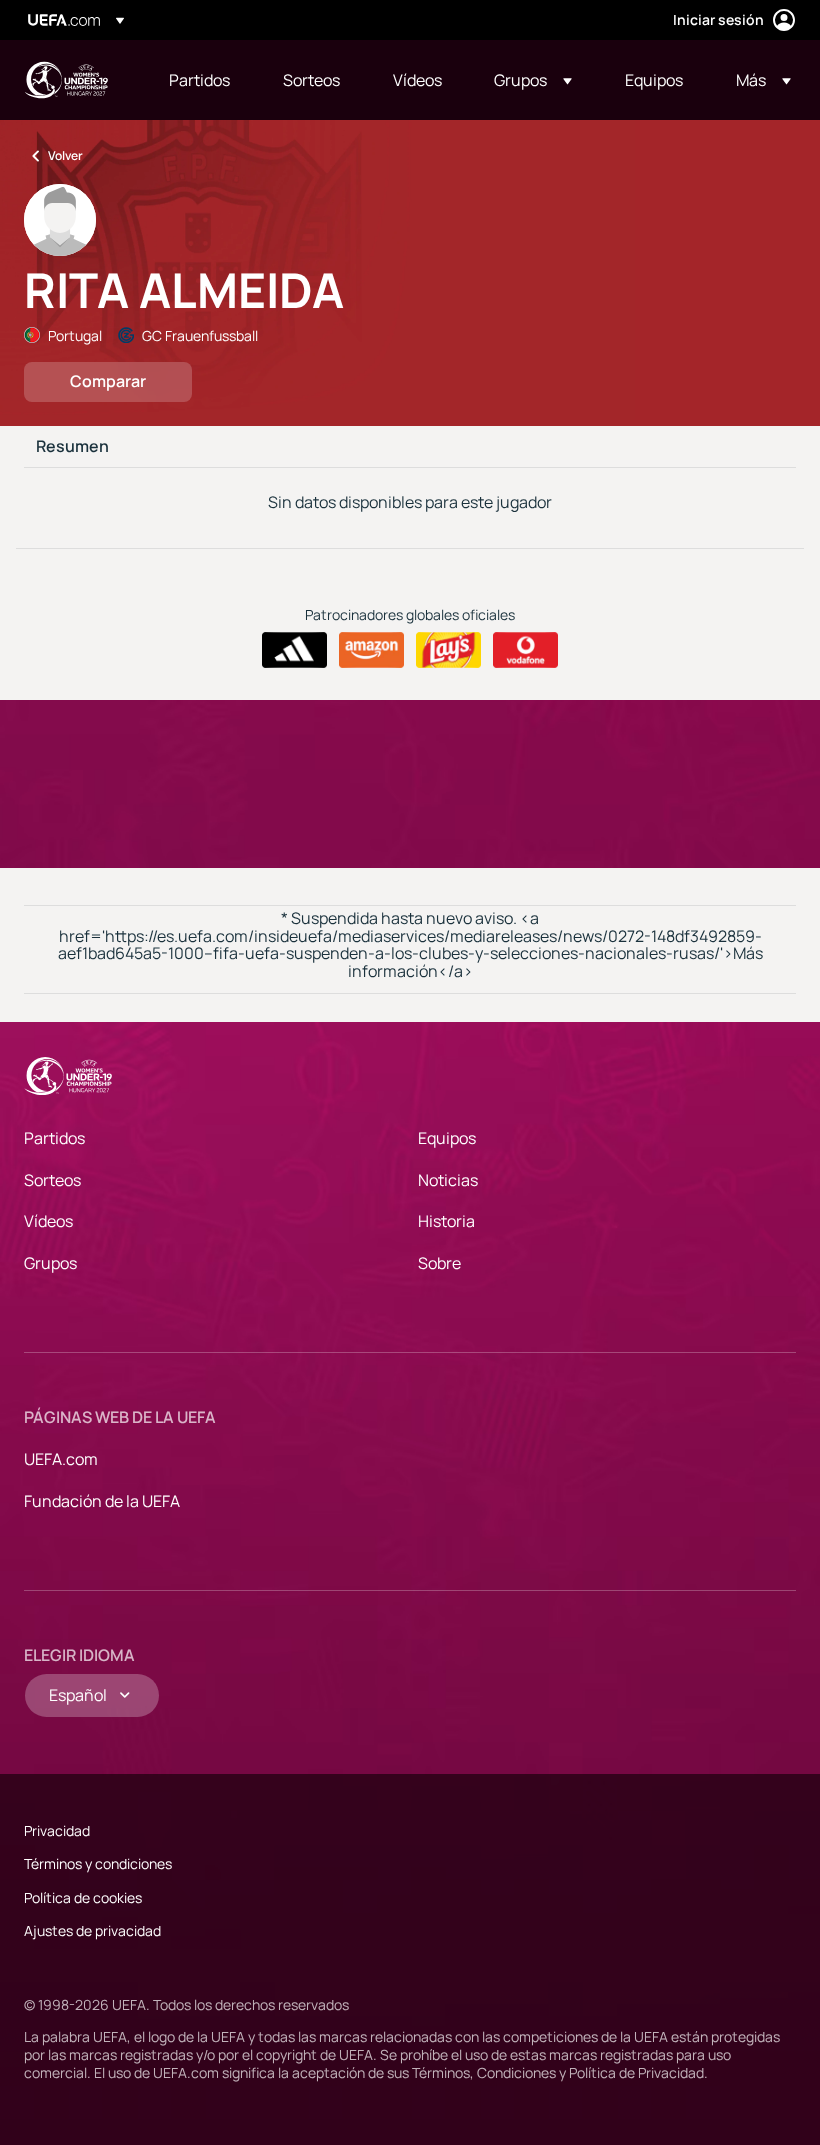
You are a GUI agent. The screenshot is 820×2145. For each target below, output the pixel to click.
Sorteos (52, 1180)
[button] (533, 80)
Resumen (72, 447)
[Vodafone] (525, 650)
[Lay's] (448, 650)
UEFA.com (61, 1459)
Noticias (448, 1180)
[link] (199, 80)
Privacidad (57, 1830)
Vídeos (48, 1221)
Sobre (439, 1263)
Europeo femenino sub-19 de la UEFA (66, 80)
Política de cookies (83, 1897)
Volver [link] (65, 155)
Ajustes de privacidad (92, 1930)
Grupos (50, 1263)
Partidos (54, 1138)
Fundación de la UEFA (102, 1501)
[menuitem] (201, 80)
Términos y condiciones (98, 1863)
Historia (446, 1221)
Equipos (447, 1138)
